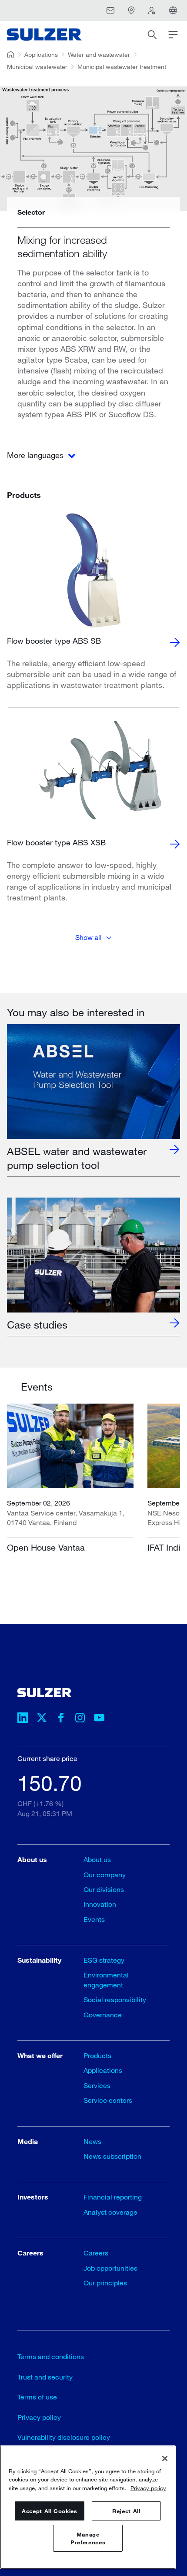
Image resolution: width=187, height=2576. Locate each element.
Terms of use (37, 2397)
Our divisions (104, 1889)
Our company (105, 1874)
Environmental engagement (106, 1979)
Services (97, 2085)
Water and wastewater (99, 54)
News (92, 2141)
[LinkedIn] (23, 1719)
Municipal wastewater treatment (122, 67)
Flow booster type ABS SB (54, 641)
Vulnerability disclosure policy (64, 2437)
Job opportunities (110, 2268)
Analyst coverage (110, 2212)
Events (94, 1919)
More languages (36, 455)
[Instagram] (80, 1719)
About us (97, 1859)
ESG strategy (104, 1960)
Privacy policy (39, 2417)
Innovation (100, 1904)
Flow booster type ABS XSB (56, 842)
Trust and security (45, 2377)
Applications (41, 54)
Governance (103, 2015)
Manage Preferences (88, 2538)
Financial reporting (113, 2197)
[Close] (165, 2458)
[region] (88, 2507)
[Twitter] (42, 1719)
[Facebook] (61, 1719)
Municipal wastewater (37, 67)
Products (97, 2055)
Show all (88, 937)
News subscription (112, 2156)
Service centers (108, 2100)
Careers (96, 2253)
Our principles (105, 2283)
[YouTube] (99, 1719)
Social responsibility (115, 1999)
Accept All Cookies (50, 2511)
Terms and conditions (51, 2356)
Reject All (126, 2511)
